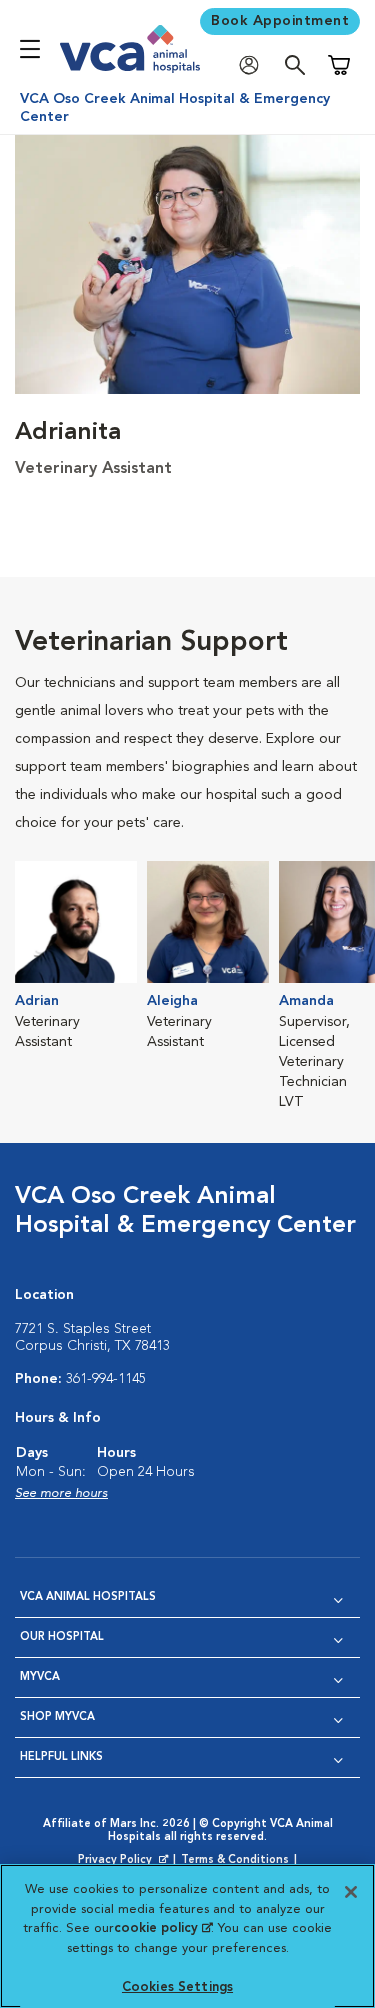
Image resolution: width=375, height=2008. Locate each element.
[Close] (351, 1892)
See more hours (61, 1493)
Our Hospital (62, 1637)
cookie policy (163, 1928)
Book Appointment (280, 21)
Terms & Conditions (235, 1860)
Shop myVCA (57, 1717)
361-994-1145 (106, 1379)
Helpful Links (61, 1757)
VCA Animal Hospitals (88, 1597)
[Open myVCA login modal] (254, 65)
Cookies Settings (177, 1987)
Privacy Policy (125, 1861)
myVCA (40, 1677)
